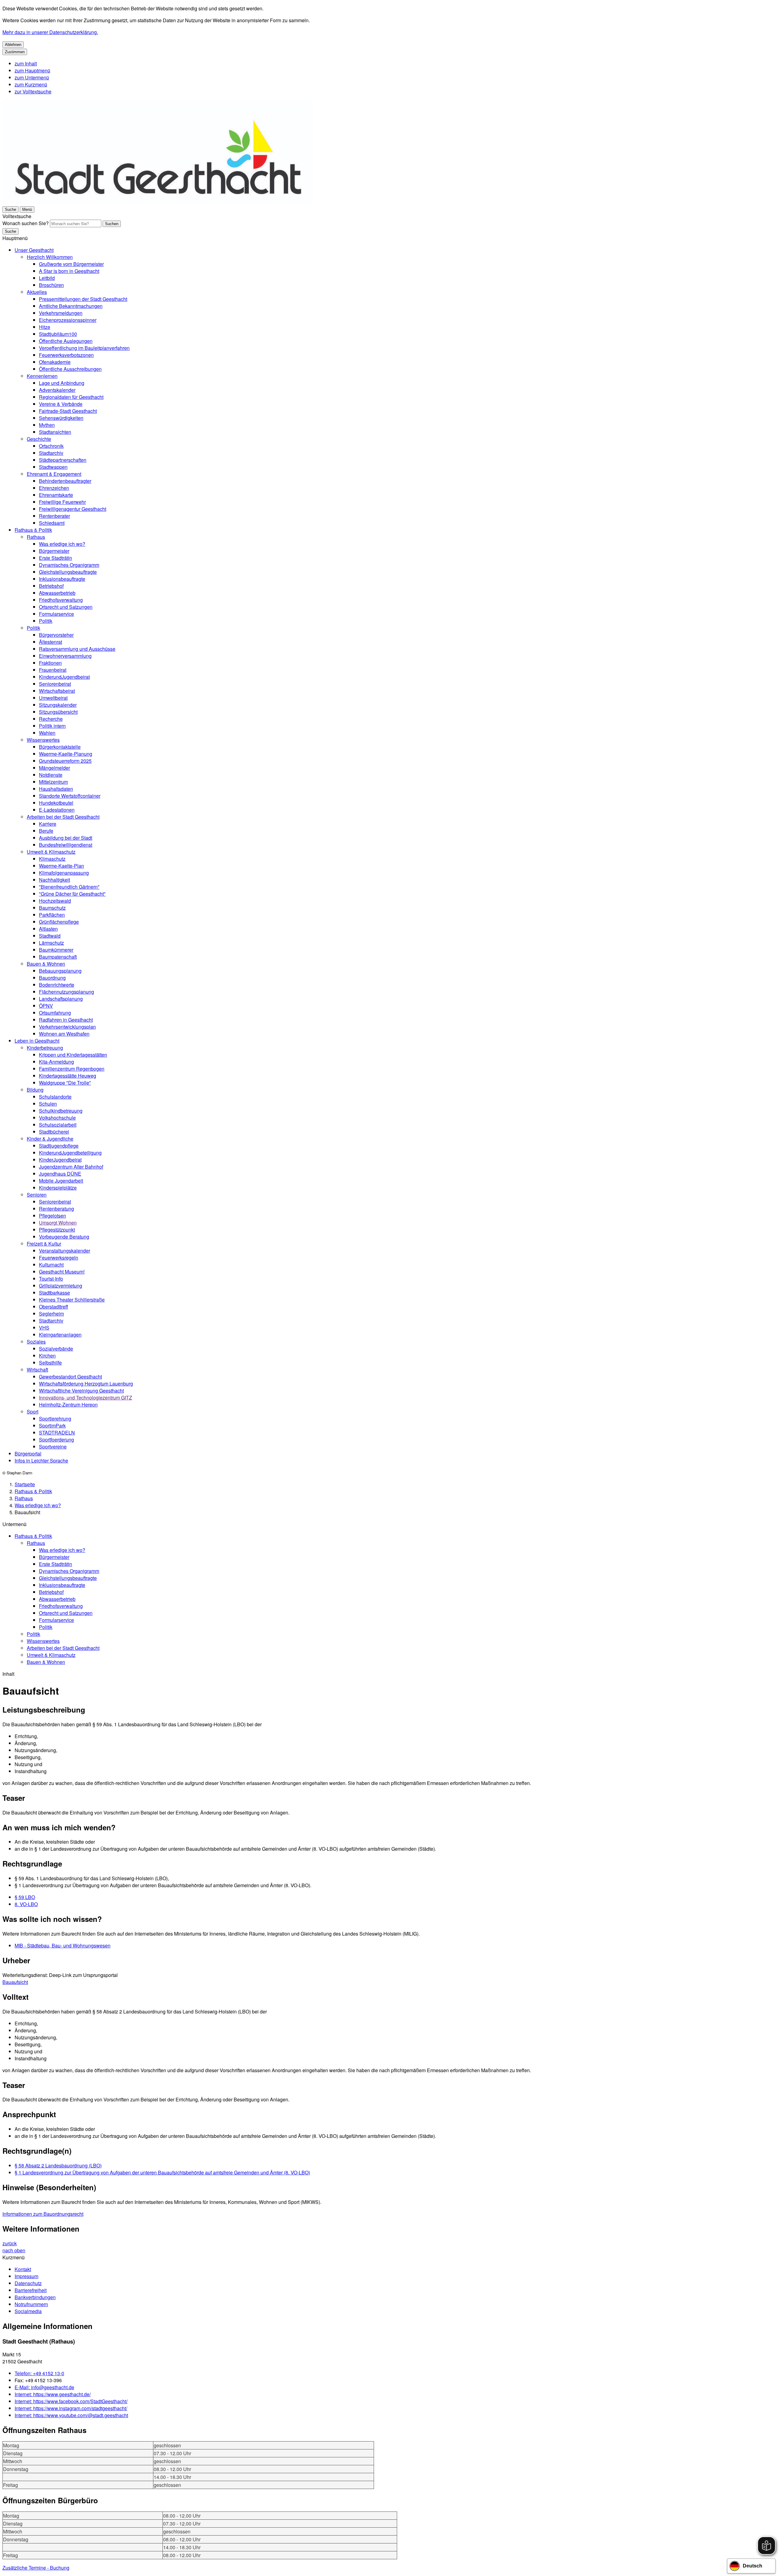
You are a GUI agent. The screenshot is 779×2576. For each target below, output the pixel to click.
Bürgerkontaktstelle (60, 747)
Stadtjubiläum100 (58, 334)
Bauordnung (52, 978)
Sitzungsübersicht (58, 712)
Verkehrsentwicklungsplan (67, 1027)
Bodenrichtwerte (57, 985)
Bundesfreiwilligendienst (66, 845)
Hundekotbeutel (56, 803)
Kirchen (47, 1356)
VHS (44, 1328)
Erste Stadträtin (56, 558)
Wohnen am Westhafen (64, 1034)
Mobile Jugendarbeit (61, 1181)
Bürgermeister (54, 551)
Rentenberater (54, 516)
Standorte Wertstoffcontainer (70, 796)
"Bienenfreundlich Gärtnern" (69, 887)
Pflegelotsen (52, 1216)
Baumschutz (52, 908)
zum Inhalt (26, 63)
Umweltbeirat (53, 698)
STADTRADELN (57, 1433)
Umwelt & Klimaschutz (51, 852)
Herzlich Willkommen (50, 257)
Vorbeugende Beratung (64, 1237)
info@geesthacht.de (44, 2387)
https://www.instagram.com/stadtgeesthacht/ (71, 2408)
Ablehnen (13, 45)
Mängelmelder (54, 768)
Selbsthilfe (50, 1363)
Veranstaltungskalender (65, 1251)
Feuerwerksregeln (59, 1258)
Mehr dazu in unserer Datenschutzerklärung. (50, 32)
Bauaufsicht (15, 1982)
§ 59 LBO (25, 1897)
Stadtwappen (53, 467)
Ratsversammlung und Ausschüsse (77, 649)
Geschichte (39, 439)
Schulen (48, 1104)
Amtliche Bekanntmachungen (71, 306)
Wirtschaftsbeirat (57, 691)
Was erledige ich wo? (62, 544)
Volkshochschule (57, 1118)
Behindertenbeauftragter (65, 481)
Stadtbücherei (54, 1132)
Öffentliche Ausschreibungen (70, 369)
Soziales (36, 1342)
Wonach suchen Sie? (26, 223)
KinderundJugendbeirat (64, 677)
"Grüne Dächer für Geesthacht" (72, 894)
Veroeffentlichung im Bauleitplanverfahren (84, 348)
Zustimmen (15, 52)
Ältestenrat (51, 642)
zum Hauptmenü (32, 70)
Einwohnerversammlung (65, 656)
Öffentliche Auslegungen (66, 341)
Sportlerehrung (55, 1419)
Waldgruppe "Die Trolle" (65, 1083)
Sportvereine (53, 1447)
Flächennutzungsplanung (66, 992)
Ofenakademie (55, 362)
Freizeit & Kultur (44, 1244)
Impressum (26, 2276)
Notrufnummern (31, 2304)
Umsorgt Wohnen (58, 1223)
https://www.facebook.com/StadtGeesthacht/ (71, 2401)
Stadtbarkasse (54, 1293)
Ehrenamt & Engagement (54, 474)
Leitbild (47, 278)
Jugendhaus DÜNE (60, 1174)
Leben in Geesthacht (37, 1041)
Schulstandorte (55, 1097)
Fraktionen (50, 663)
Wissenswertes (43, 740)
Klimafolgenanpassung (64, 873)
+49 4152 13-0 (39, 2373)
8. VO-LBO (26, 1904)
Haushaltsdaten (56, 789)
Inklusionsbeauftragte (62, 579)
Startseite (25, 1484)
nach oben (14, 2250)
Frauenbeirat (53, 670)
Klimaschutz (52, 859)
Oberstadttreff (54, 1307)
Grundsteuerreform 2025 (65, 761)
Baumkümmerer (56, 950)
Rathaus (36, 537)
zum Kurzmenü (31, 84)
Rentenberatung (56, 1209)
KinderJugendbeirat (60, 1160)
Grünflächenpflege (59, 922)
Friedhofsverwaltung (61, 600)
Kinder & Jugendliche (50, 1139)
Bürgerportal (28, 1454)
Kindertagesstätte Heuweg (68, 1076)
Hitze (45, 327)
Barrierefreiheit (31, 2290)
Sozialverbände (56, 1349)
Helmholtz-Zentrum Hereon (68, 1405)
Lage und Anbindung (62, 383)
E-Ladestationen (57, 810)
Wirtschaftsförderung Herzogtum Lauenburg (86, 1384)
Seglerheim (51, 1314)
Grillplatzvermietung (61, 1286)
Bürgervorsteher (56, 635)
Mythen (47, 425)
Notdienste (51, 775)
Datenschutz (28, 2283)
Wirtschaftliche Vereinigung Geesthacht (81, 1391)
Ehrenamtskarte (56, 495)
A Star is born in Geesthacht (69, 271)
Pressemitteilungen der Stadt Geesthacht (83, 299)
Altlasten (48, 929)
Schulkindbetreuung (61, 1111)
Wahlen (47, 733)
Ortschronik (51, 446)
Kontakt (23, 2269)
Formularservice (56, 614)
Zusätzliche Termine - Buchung (36, 2568)
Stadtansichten (55, 432)
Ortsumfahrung (55, 1013)
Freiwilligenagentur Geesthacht (73, 509)
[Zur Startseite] (158, 202)
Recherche (51, 719)
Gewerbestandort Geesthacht (70, 1377)
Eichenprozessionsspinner (68, 320)
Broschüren (51, 285)
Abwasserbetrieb (57, 593)
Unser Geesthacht (34, 250)
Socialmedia (28, 2311)
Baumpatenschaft (58, 957)
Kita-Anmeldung (56, 1062)
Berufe (46, 831)
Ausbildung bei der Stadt (66, 838)
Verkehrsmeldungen (61, 313)
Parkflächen (52, 915)
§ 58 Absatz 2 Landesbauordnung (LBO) (58, 2165)
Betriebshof (51, 586)
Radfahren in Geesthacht (66, 1020)
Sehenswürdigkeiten (61, 418)
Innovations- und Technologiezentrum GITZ (86, 1398)
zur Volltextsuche (33, 91)
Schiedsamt (52, 523)
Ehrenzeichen (54, 488)
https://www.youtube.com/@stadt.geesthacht (71, 2415)
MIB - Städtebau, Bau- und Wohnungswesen (63, 1945)
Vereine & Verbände (61, 404)
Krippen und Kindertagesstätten (73, 1055)
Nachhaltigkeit (54, 880)
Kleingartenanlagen (60, 1335)
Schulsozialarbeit (58, 1125)
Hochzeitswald (55, 901)
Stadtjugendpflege (59, 1146)
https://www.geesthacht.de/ (53, 2394)
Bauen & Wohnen (46, 964)
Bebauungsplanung (60, 971)
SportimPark (52, 1426)
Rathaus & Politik (33, 530)
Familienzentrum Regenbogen (72, 1069)
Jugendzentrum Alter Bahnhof (71, 1167)
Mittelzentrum (53, 782)
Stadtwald (50, 936)
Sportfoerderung (56, 1440)
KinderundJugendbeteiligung (70, 1153)
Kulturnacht (51, 1265)
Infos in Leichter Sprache (41, 1461)
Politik (46, 621)
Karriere (48, 824)
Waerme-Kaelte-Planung (66, 754)
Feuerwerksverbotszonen (66, 355)
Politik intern (52, 726)
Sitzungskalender (58, 705)
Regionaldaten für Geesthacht (71, 397)
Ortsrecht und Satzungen (66, 607)
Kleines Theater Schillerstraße (72, 1300)
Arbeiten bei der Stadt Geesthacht (63, 817)
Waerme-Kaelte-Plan (61, 866)
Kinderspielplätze (58, 1188)
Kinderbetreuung (45, 1048)
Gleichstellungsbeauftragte (68, 572)
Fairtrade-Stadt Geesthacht (68, 411)
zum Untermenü (32, 77)
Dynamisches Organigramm (69, 565)
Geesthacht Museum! (62, 1272)
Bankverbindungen (35, 2297)
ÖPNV (46, 1006)
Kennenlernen (42, 376)
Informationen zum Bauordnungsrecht (43, 2214)
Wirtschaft (37, 1370)
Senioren (37, 1195)
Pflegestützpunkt (57, 1230)
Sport (33, 1412)
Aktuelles (37, 292)
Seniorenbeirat (55, 684)
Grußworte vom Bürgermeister (71, 264)
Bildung (35, 1090)
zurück (10, 2243)
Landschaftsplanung (61, 999)
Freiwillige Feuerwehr (62, 502)
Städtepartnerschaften (63, 460)
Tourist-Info (51, 1279)
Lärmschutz (51, 943)
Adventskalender (57, 390)
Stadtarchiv (51, 453)
